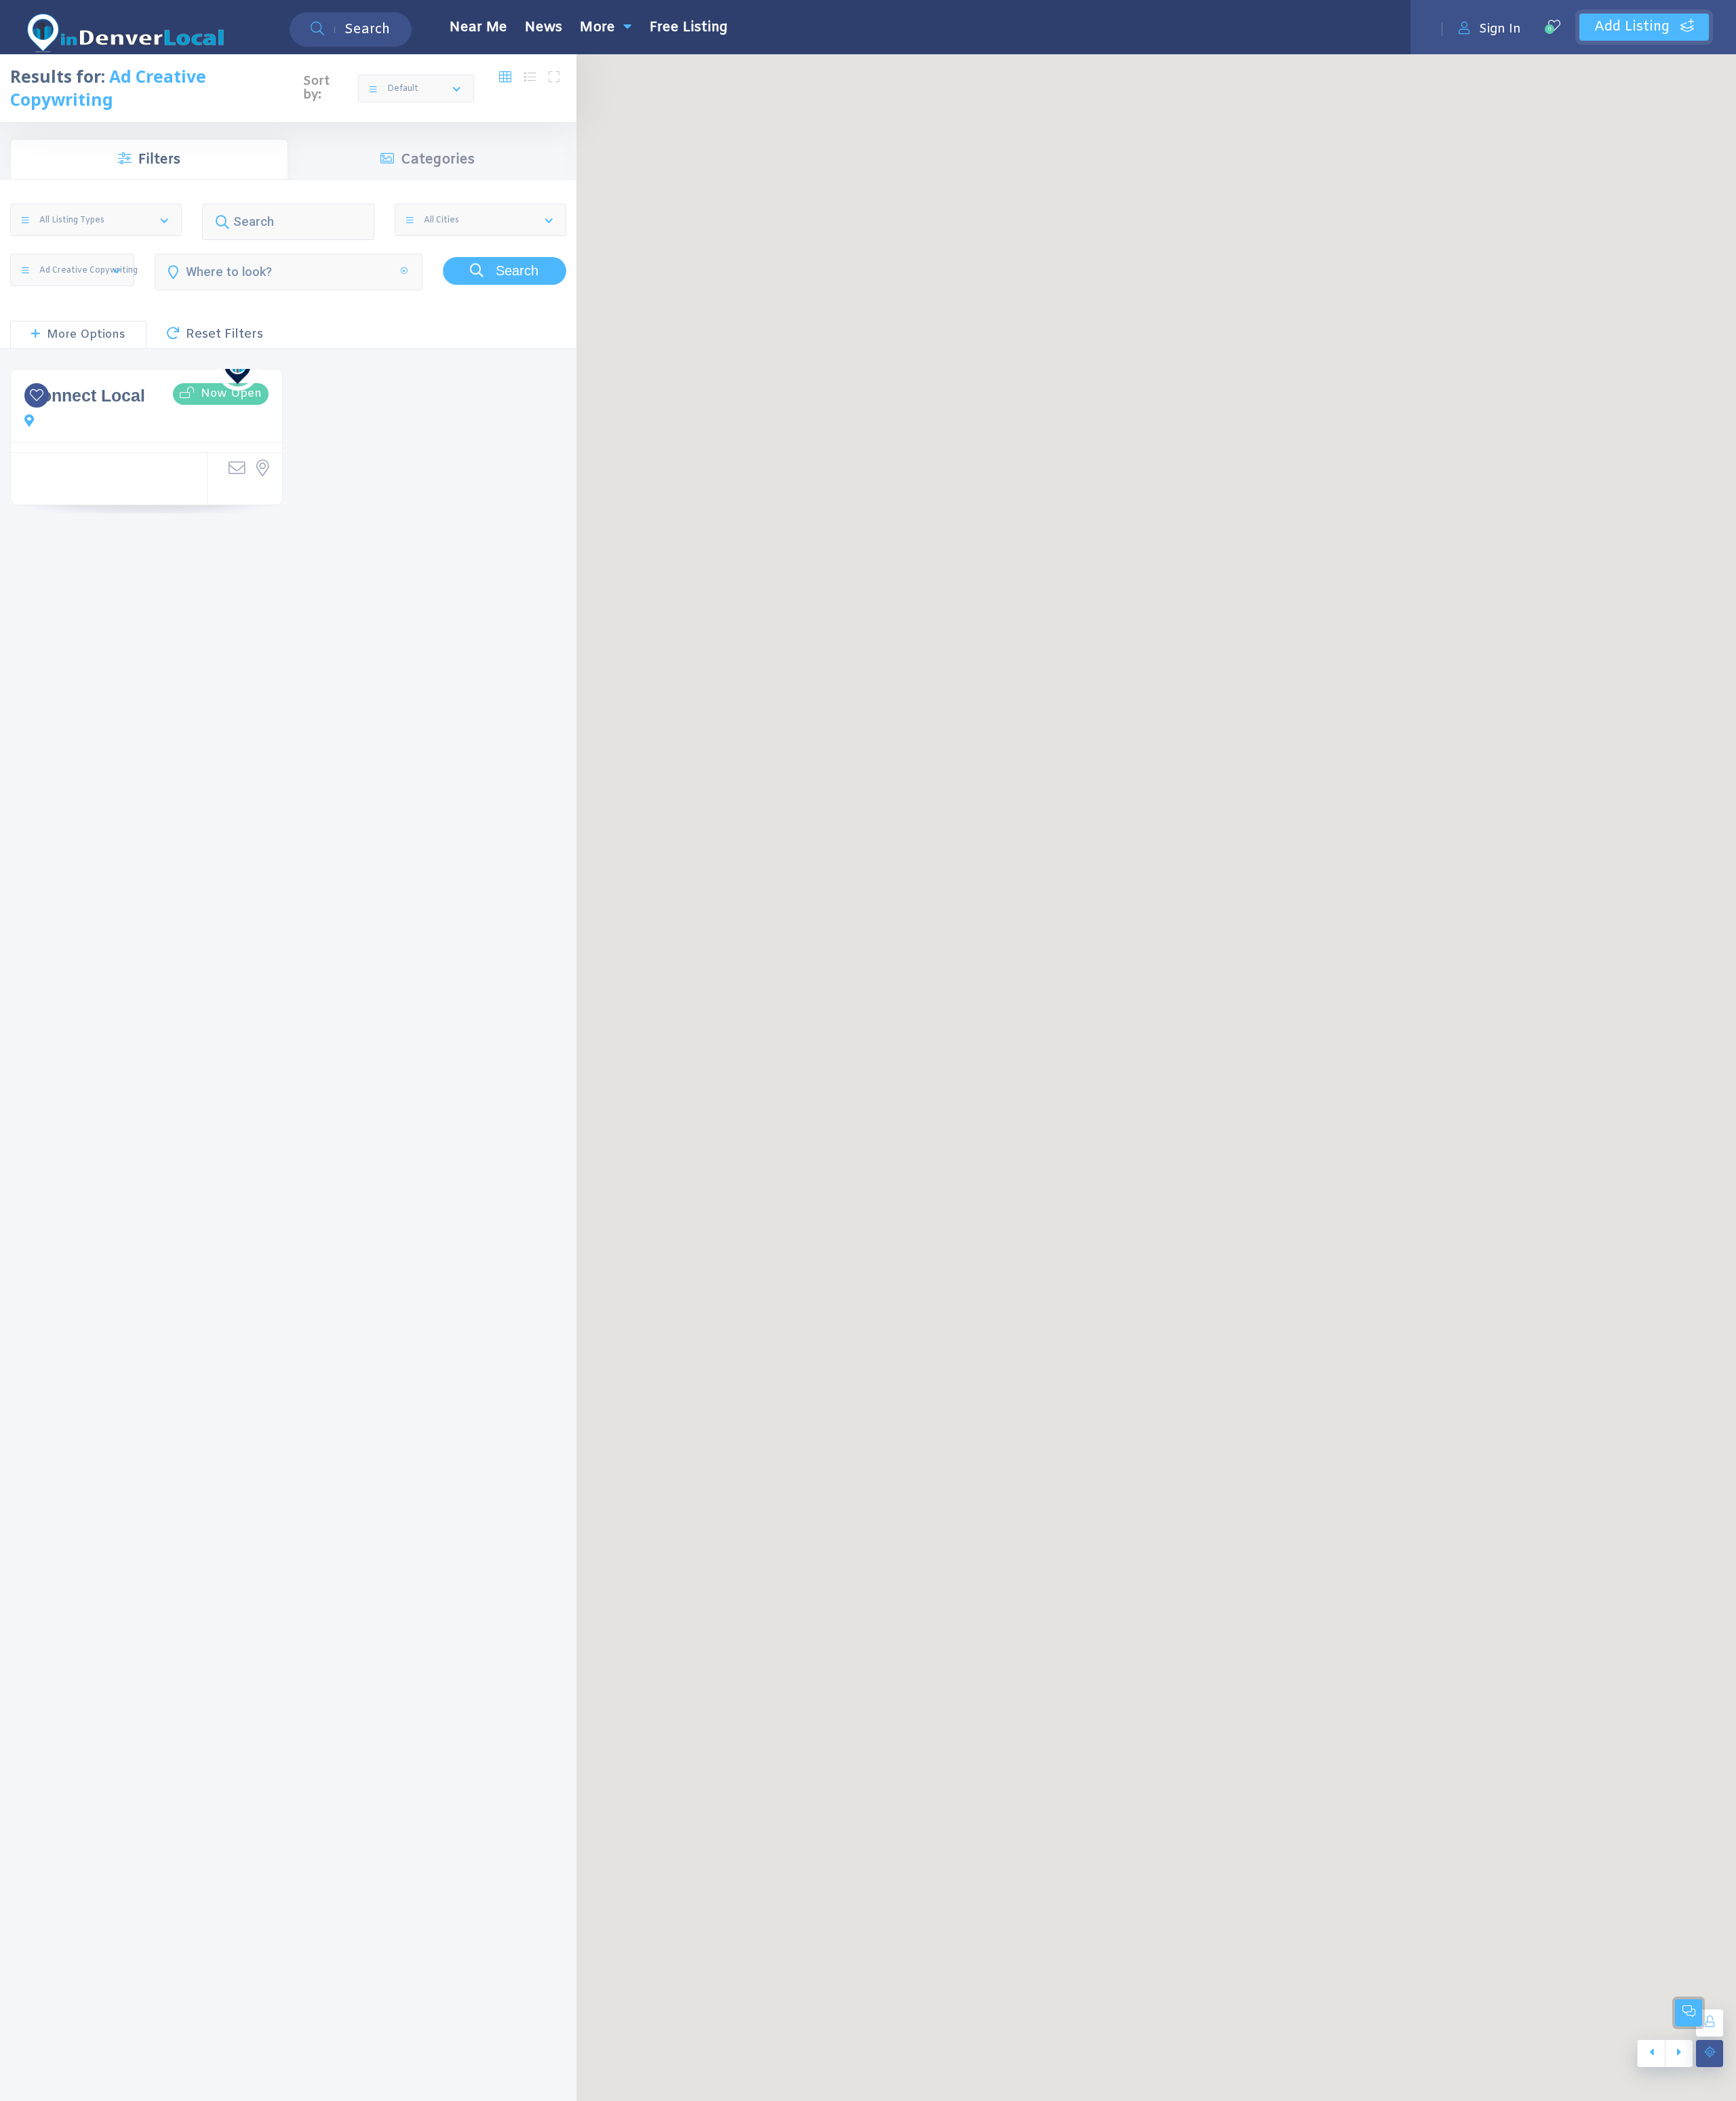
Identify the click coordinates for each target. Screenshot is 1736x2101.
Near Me (478, 27)
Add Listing (1634, 27)
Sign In (1500, 29)
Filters (159, 160)
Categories (438, 160)
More (597, 27)
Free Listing (689, 27)
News (544, 27)
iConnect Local (85, 396)
